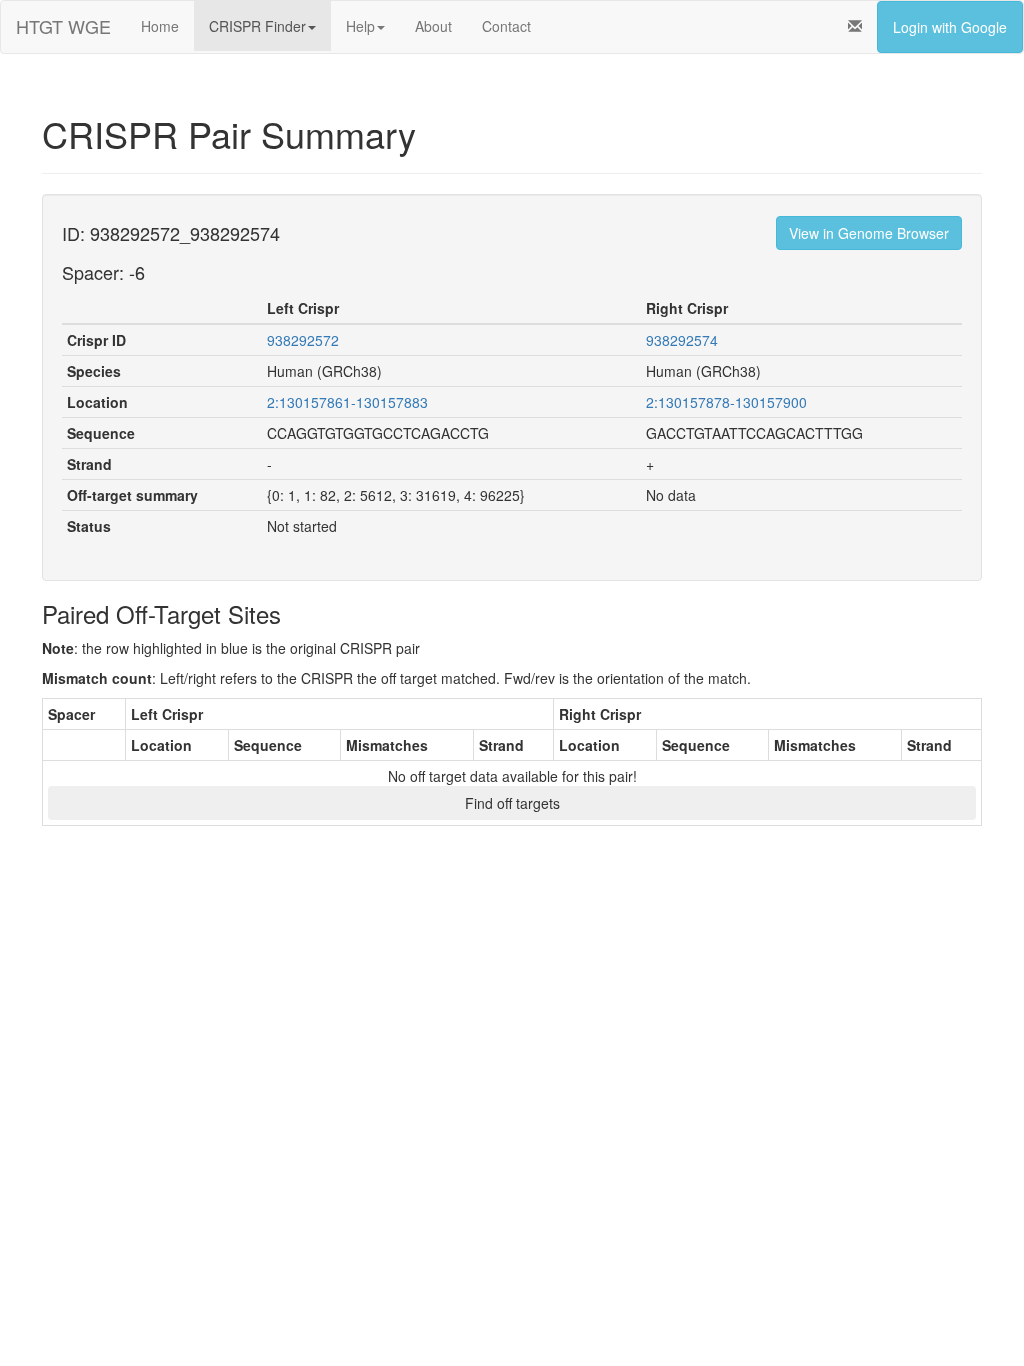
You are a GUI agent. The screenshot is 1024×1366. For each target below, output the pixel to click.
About (433, 26)
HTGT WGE (63, 26)
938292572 (303, 340)
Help (360, 26)
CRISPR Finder (257, 26)
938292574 (682, 340)
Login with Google (950, 27)
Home (160, 26)
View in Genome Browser (869, 233)
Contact (506, 26)
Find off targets (512, 803)
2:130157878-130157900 (726, 402)
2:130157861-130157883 (347, 402)
